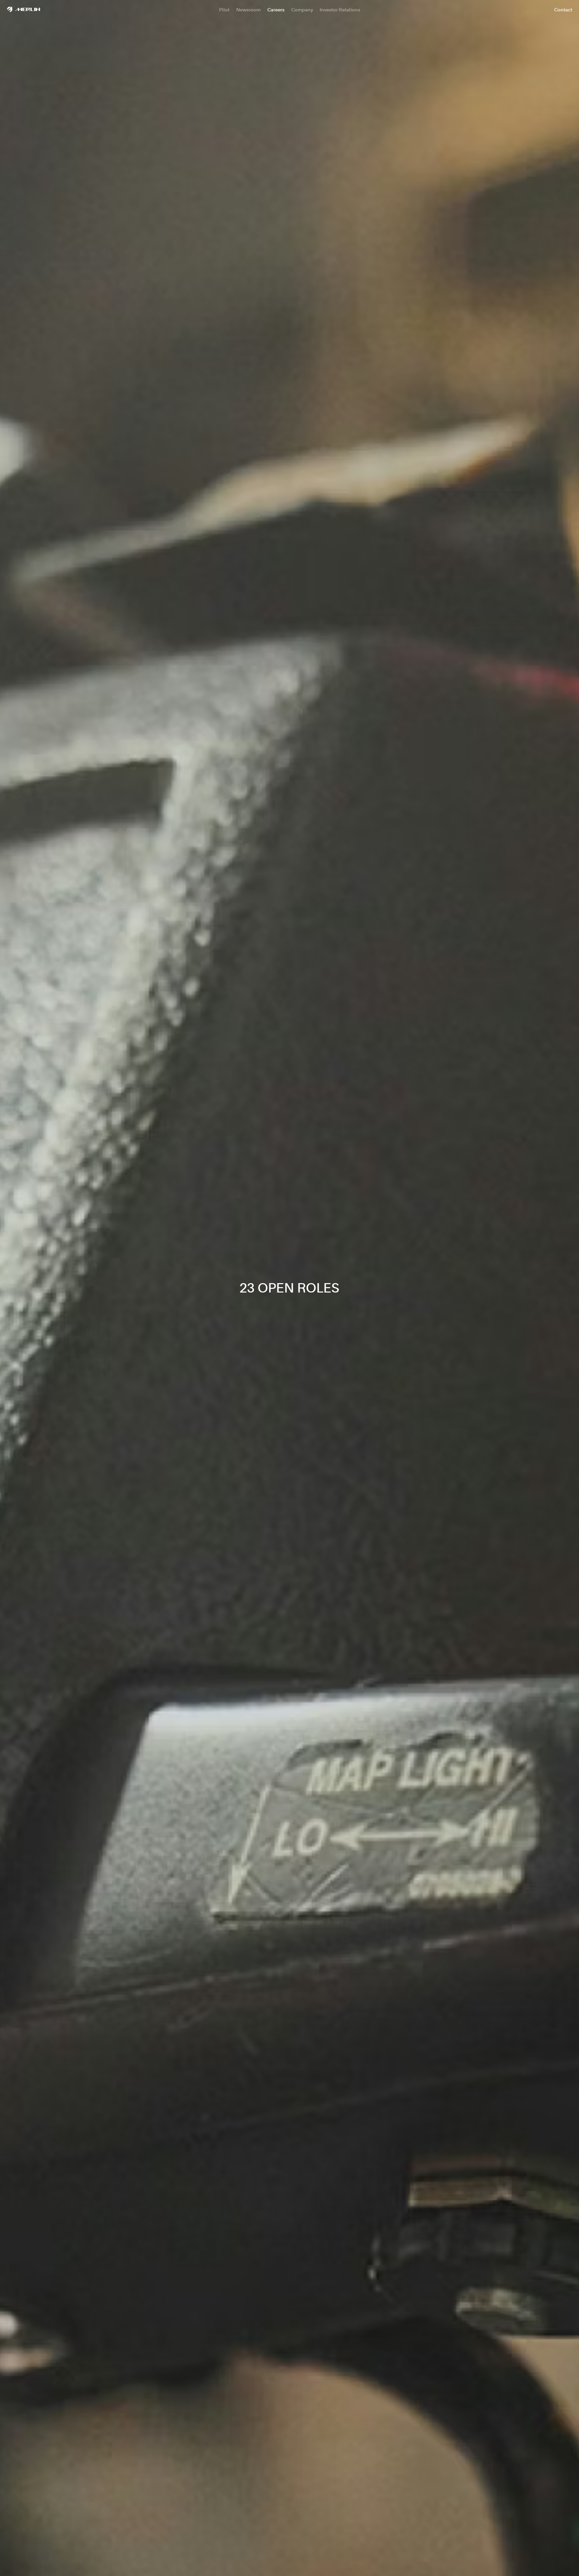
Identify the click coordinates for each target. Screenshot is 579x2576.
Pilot (224, 10)
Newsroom (248, 10)
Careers (276, 10)
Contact (563, 10)
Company (302, 10)
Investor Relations (340, 10)
